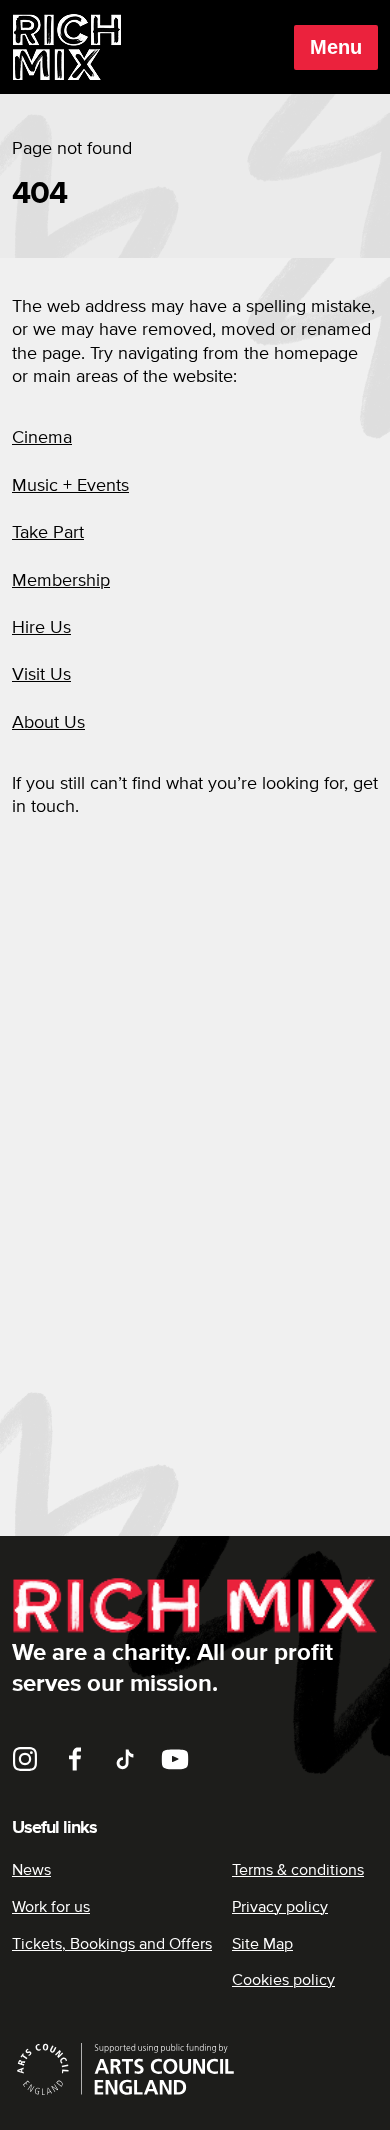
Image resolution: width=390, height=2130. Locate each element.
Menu (336, 47)
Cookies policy (283, 1980)
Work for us (51, 1907)
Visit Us (41, 675)
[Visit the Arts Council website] (195, 2069)
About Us (48, 723)
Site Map (262, 1944)
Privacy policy (280, 1907)
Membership (61, 581)
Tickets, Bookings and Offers (112, 1944)
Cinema (42, 438)
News (31, 1870)
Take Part (48, 533)
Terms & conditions (298, 1870)
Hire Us (41, 628)
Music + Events (70, 486)
